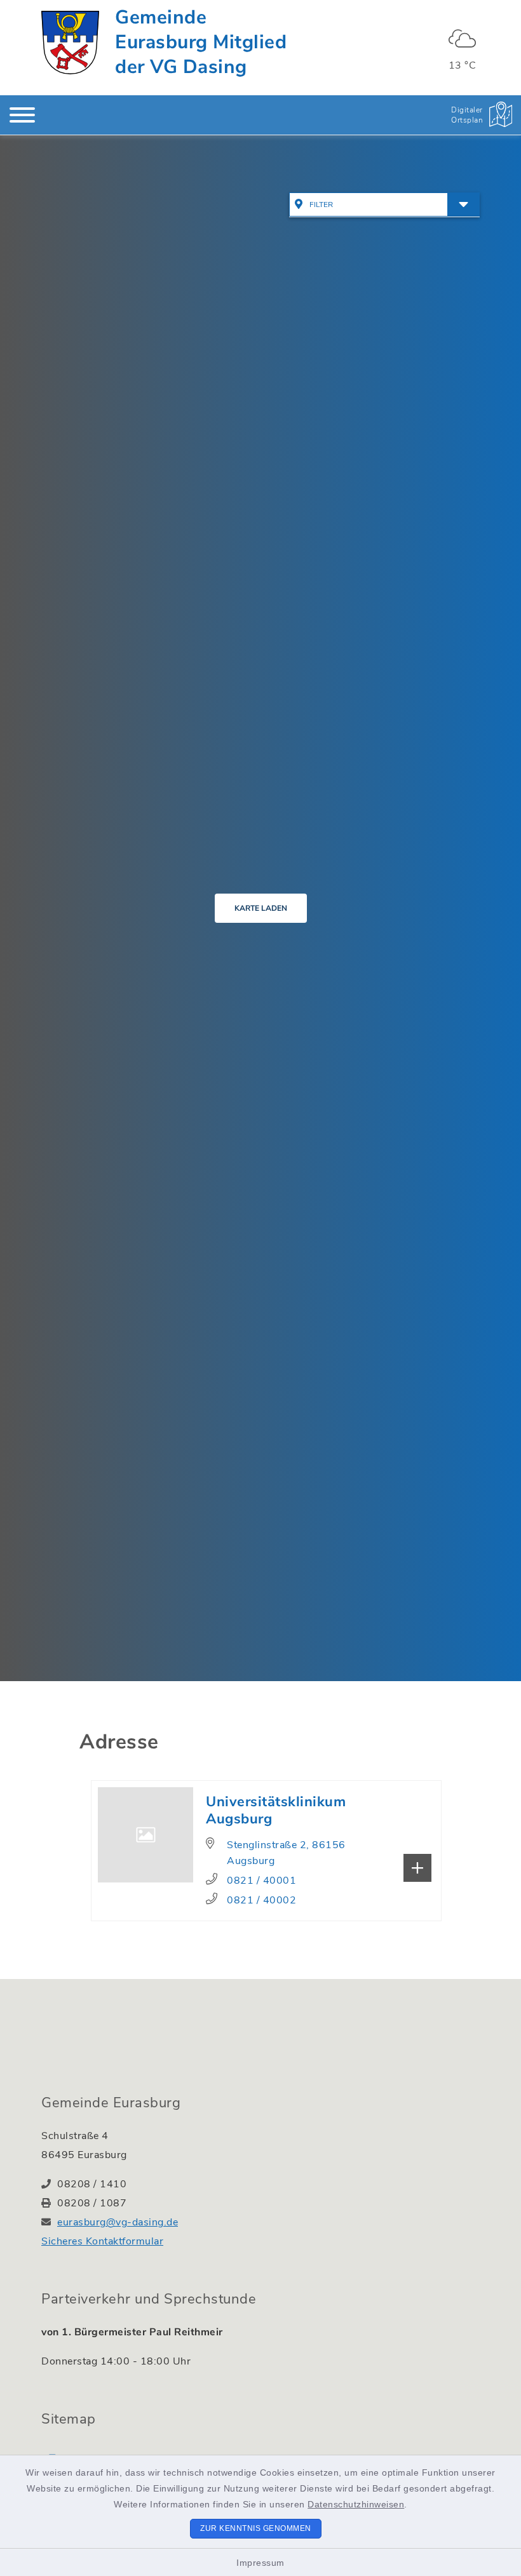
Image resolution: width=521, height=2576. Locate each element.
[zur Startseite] (70, 43)
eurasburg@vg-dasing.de (118, 2222)
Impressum (260, 2563)
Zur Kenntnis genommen (256, 2528)
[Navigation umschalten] (22, 115)
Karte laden (261, 908)
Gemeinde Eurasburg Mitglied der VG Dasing (201, 42)
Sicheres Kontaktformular (102, 2241)
